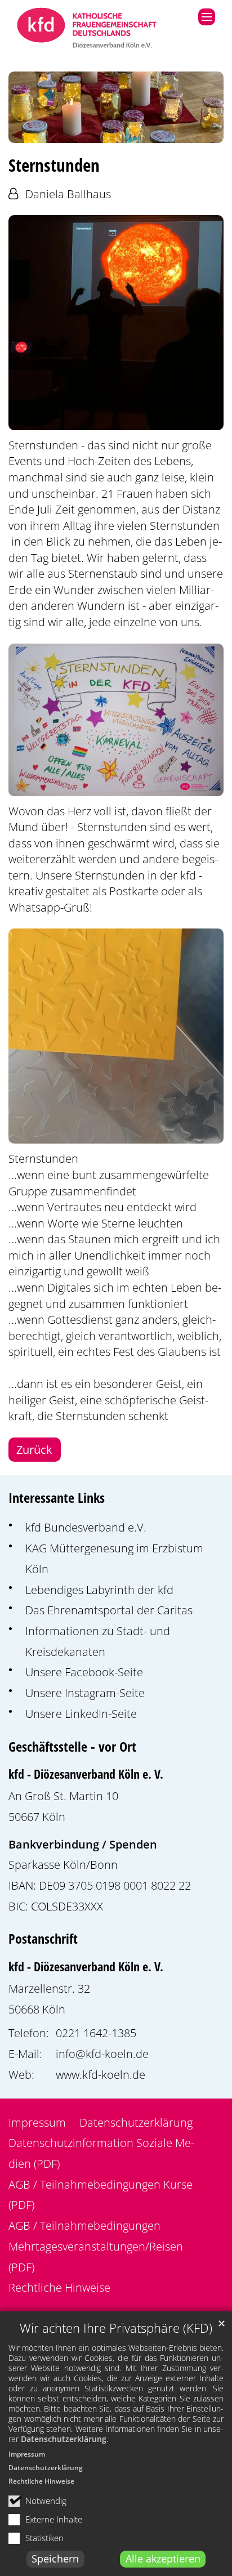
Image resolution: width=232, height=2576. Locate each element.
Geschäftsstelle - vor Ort (72, 1747)
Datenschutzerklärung (64, 2439)
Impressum (27, 2454)
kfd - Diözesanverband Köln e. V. (86, 1774)
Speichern (55, 2559)
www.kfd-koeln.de (101, 2074)
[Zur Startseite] (87, 29)
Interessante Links (57, 1498)
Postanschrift (43, 1939)
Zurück (34, 1449)
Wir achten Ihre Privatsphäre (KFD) (116, 2328)
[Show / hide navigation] (207, 17)
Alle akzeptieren (163, 2559)
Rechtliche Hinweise (41, 2481)
